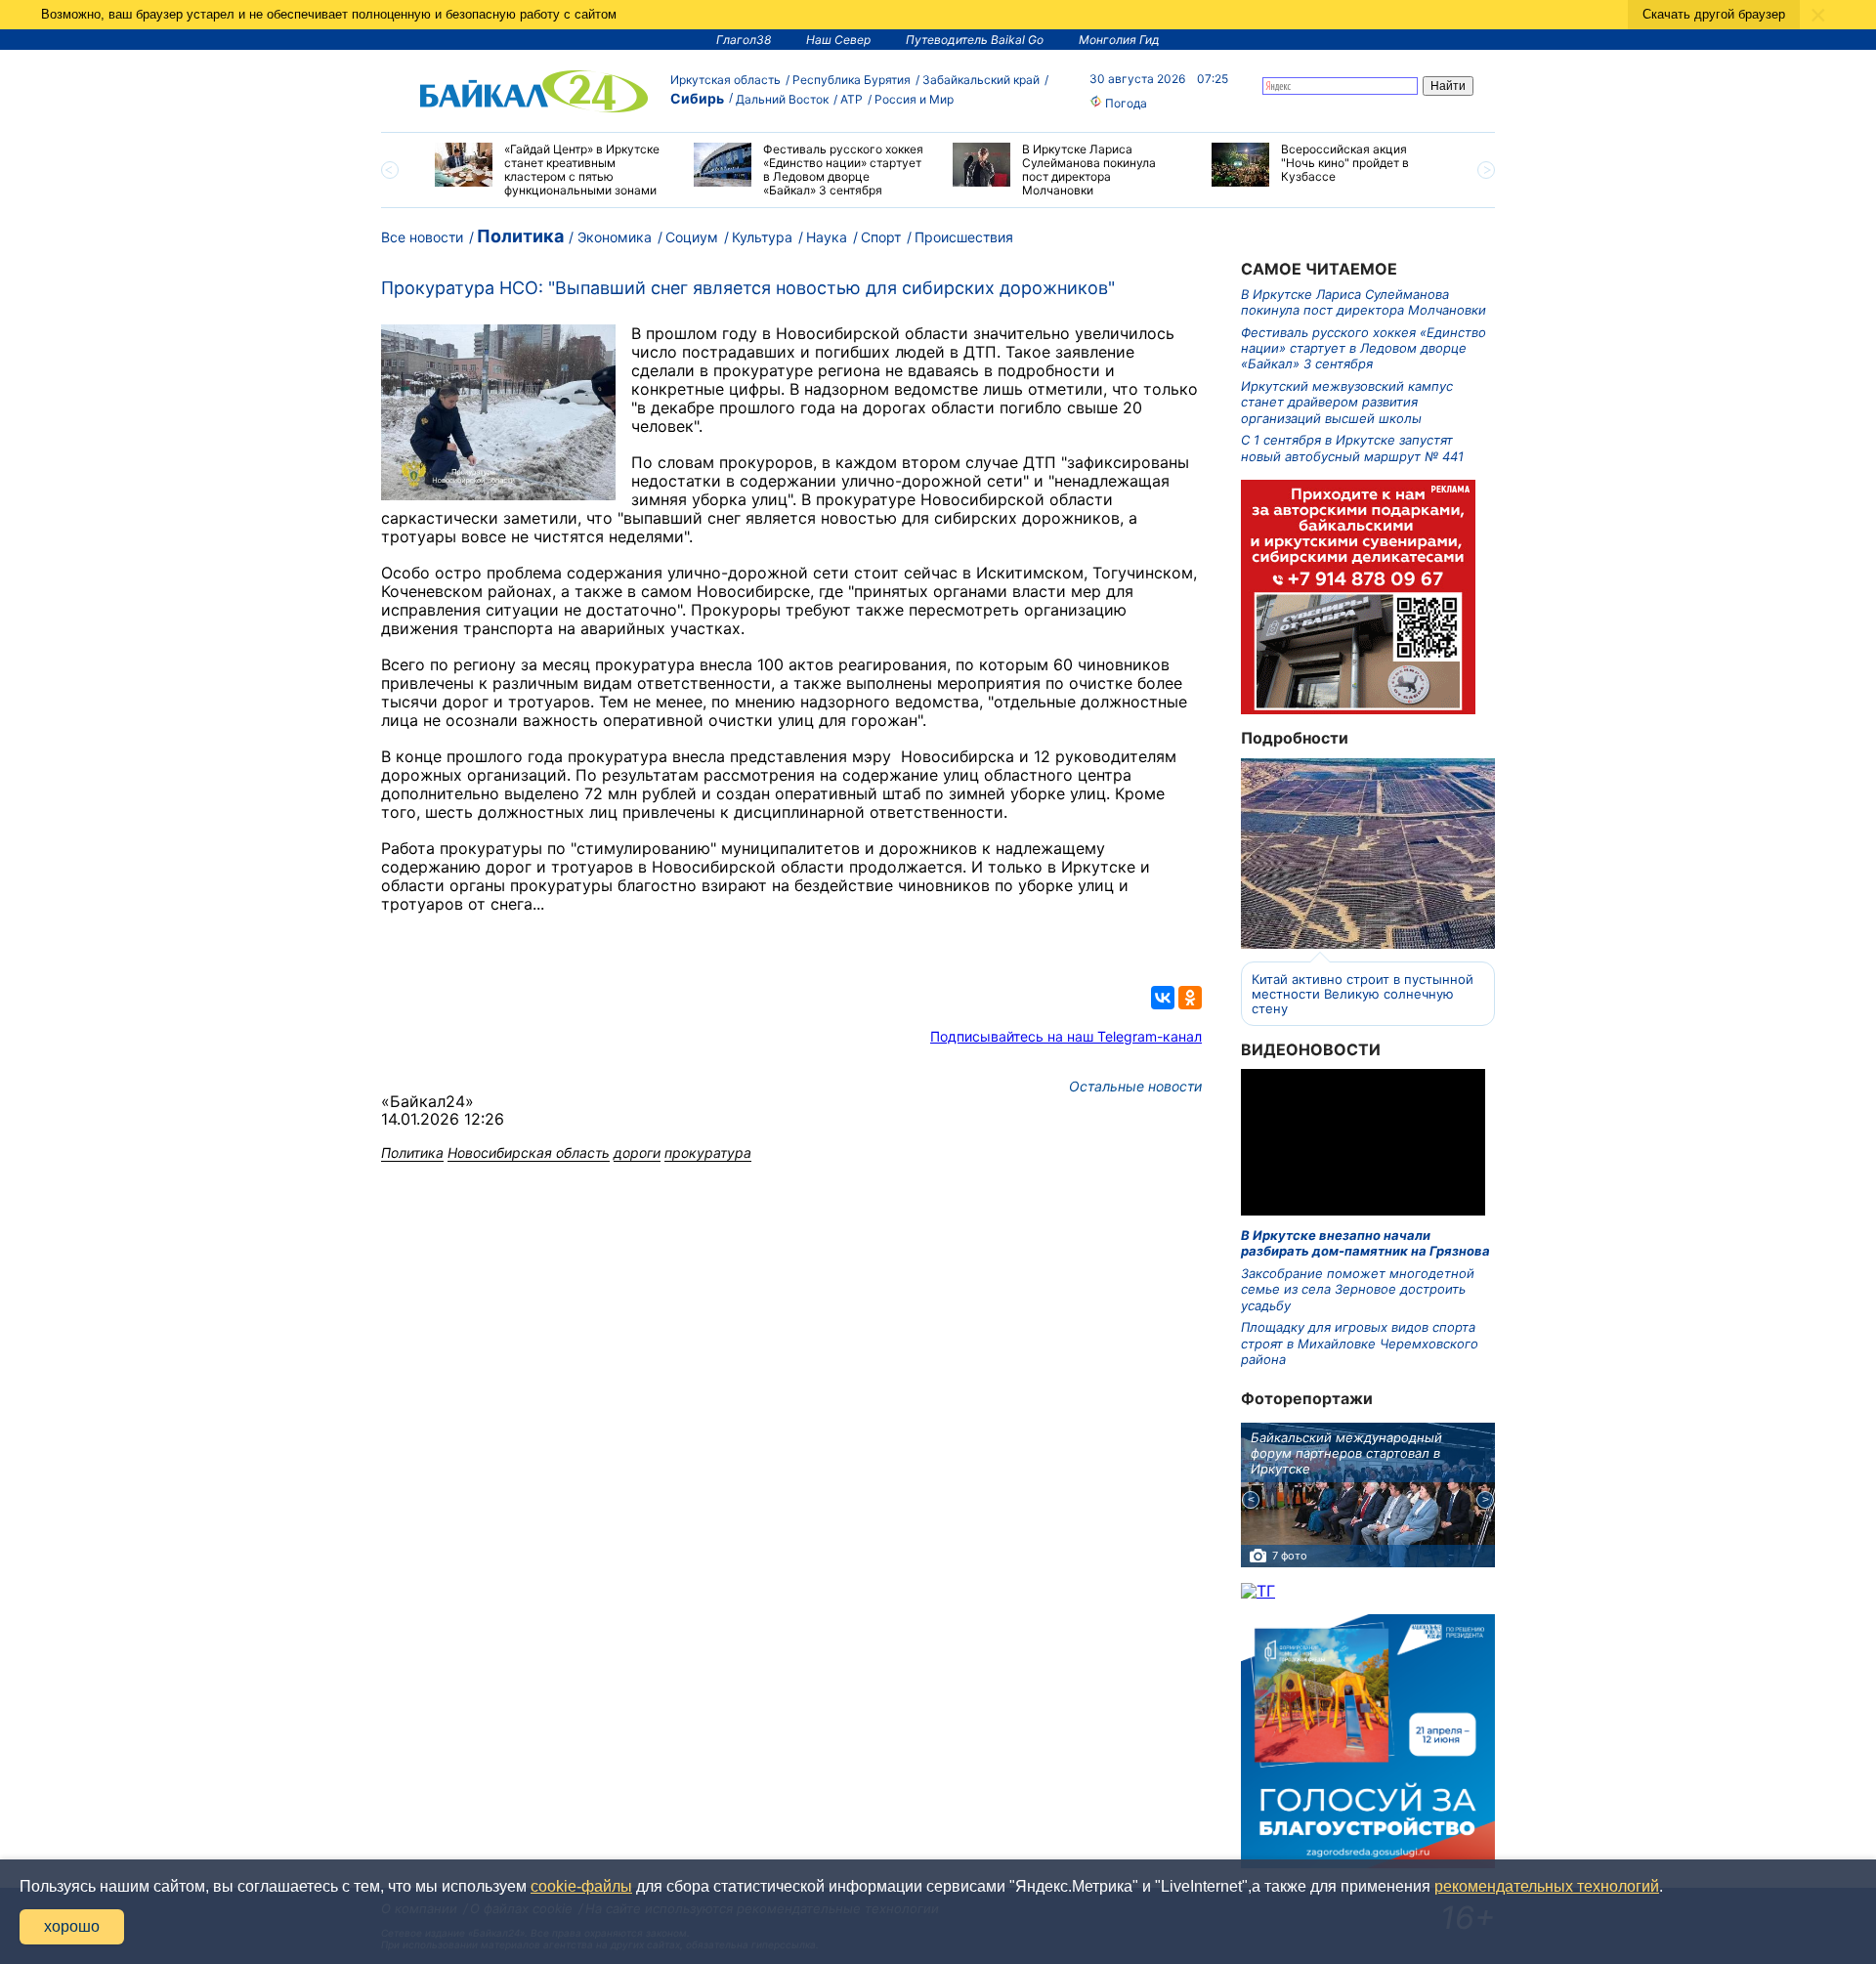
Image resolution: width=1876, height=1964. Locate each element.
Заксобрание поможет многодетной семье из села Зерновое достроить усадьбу (1358, 1289)
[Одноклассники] (1190, 998)
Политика (520, 236)
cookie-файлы (581, 1886)
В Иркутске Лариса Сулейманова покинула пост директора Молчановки (1364, 302)
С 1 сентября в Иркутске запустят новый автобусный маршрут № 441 (1352, 448)
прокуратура (708, 1153)
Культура (762, 237)
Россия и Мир (914, 99)
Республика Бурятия (852, 80)
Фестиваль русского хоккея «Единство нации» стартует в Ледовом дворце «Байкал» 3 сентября (1364, 348)
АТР (852, 99)
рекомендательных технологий (1547, 1886)
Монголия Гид (1119, 40)
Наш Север (838, 40)
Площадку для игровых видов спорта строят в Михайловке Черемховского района (1360, 1343)
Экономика (615, 237)
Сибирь (697, 98)
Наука (827, 237)
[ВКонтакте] (1163, 998)
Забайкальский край (981, 80)
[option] (550, 170)
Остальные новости (1135, 1086)
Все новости (422, 237)
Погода (1125, 103)
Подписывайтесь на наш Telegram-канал (1066, 1036)
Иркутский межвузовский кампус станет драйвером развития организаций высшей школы (1347, 402)
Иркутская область (725, 80)
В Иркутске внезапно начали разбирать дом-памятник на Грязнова (1365, 1243)
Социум (692, 237)
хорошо (72, 1926)
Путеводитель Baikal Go (975, 40)
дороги (637, 1153)
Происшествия (964, 237)
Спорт (881, 237)
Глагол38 (744, 40)
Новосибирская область (529, 1153)
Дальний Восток (782, 99)
